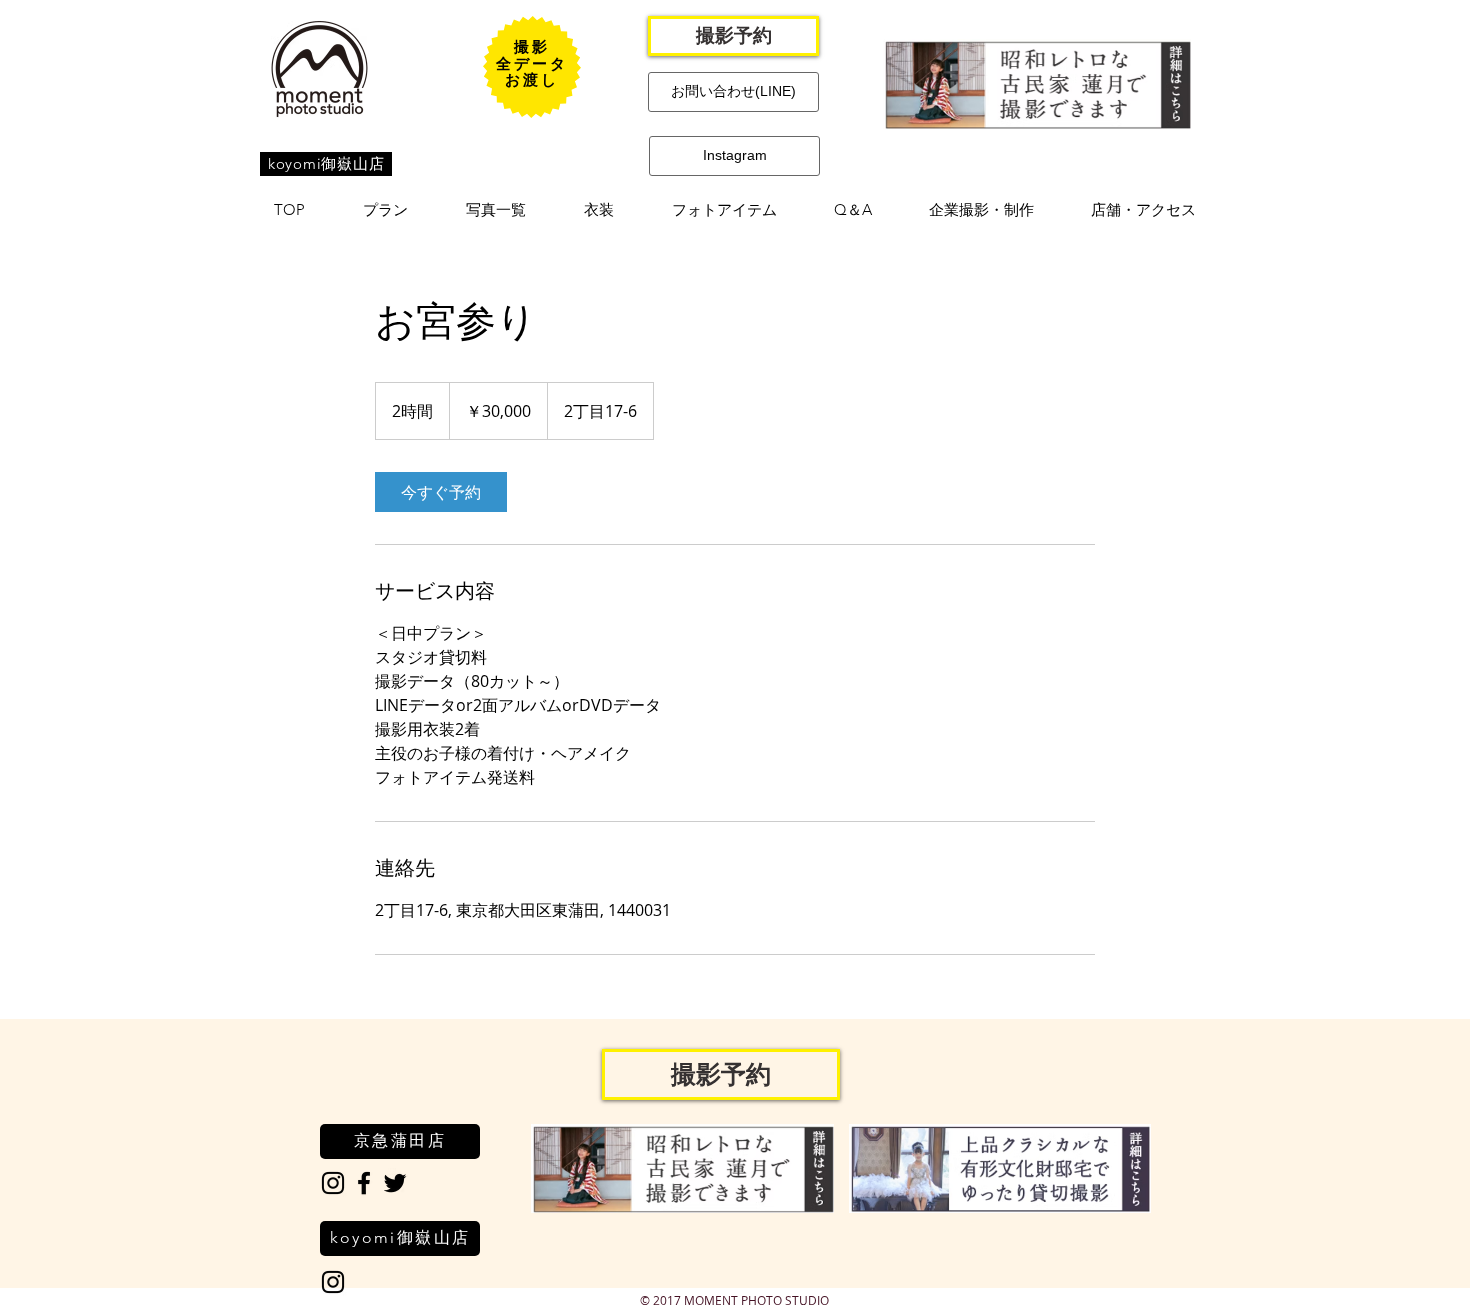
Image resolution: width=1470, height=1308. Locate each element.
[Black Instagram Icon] (333, 1183)
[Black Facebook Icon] (364, 1183)
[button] (385, 210)
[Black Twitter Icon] (395, 1183)
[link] (441, 492)
